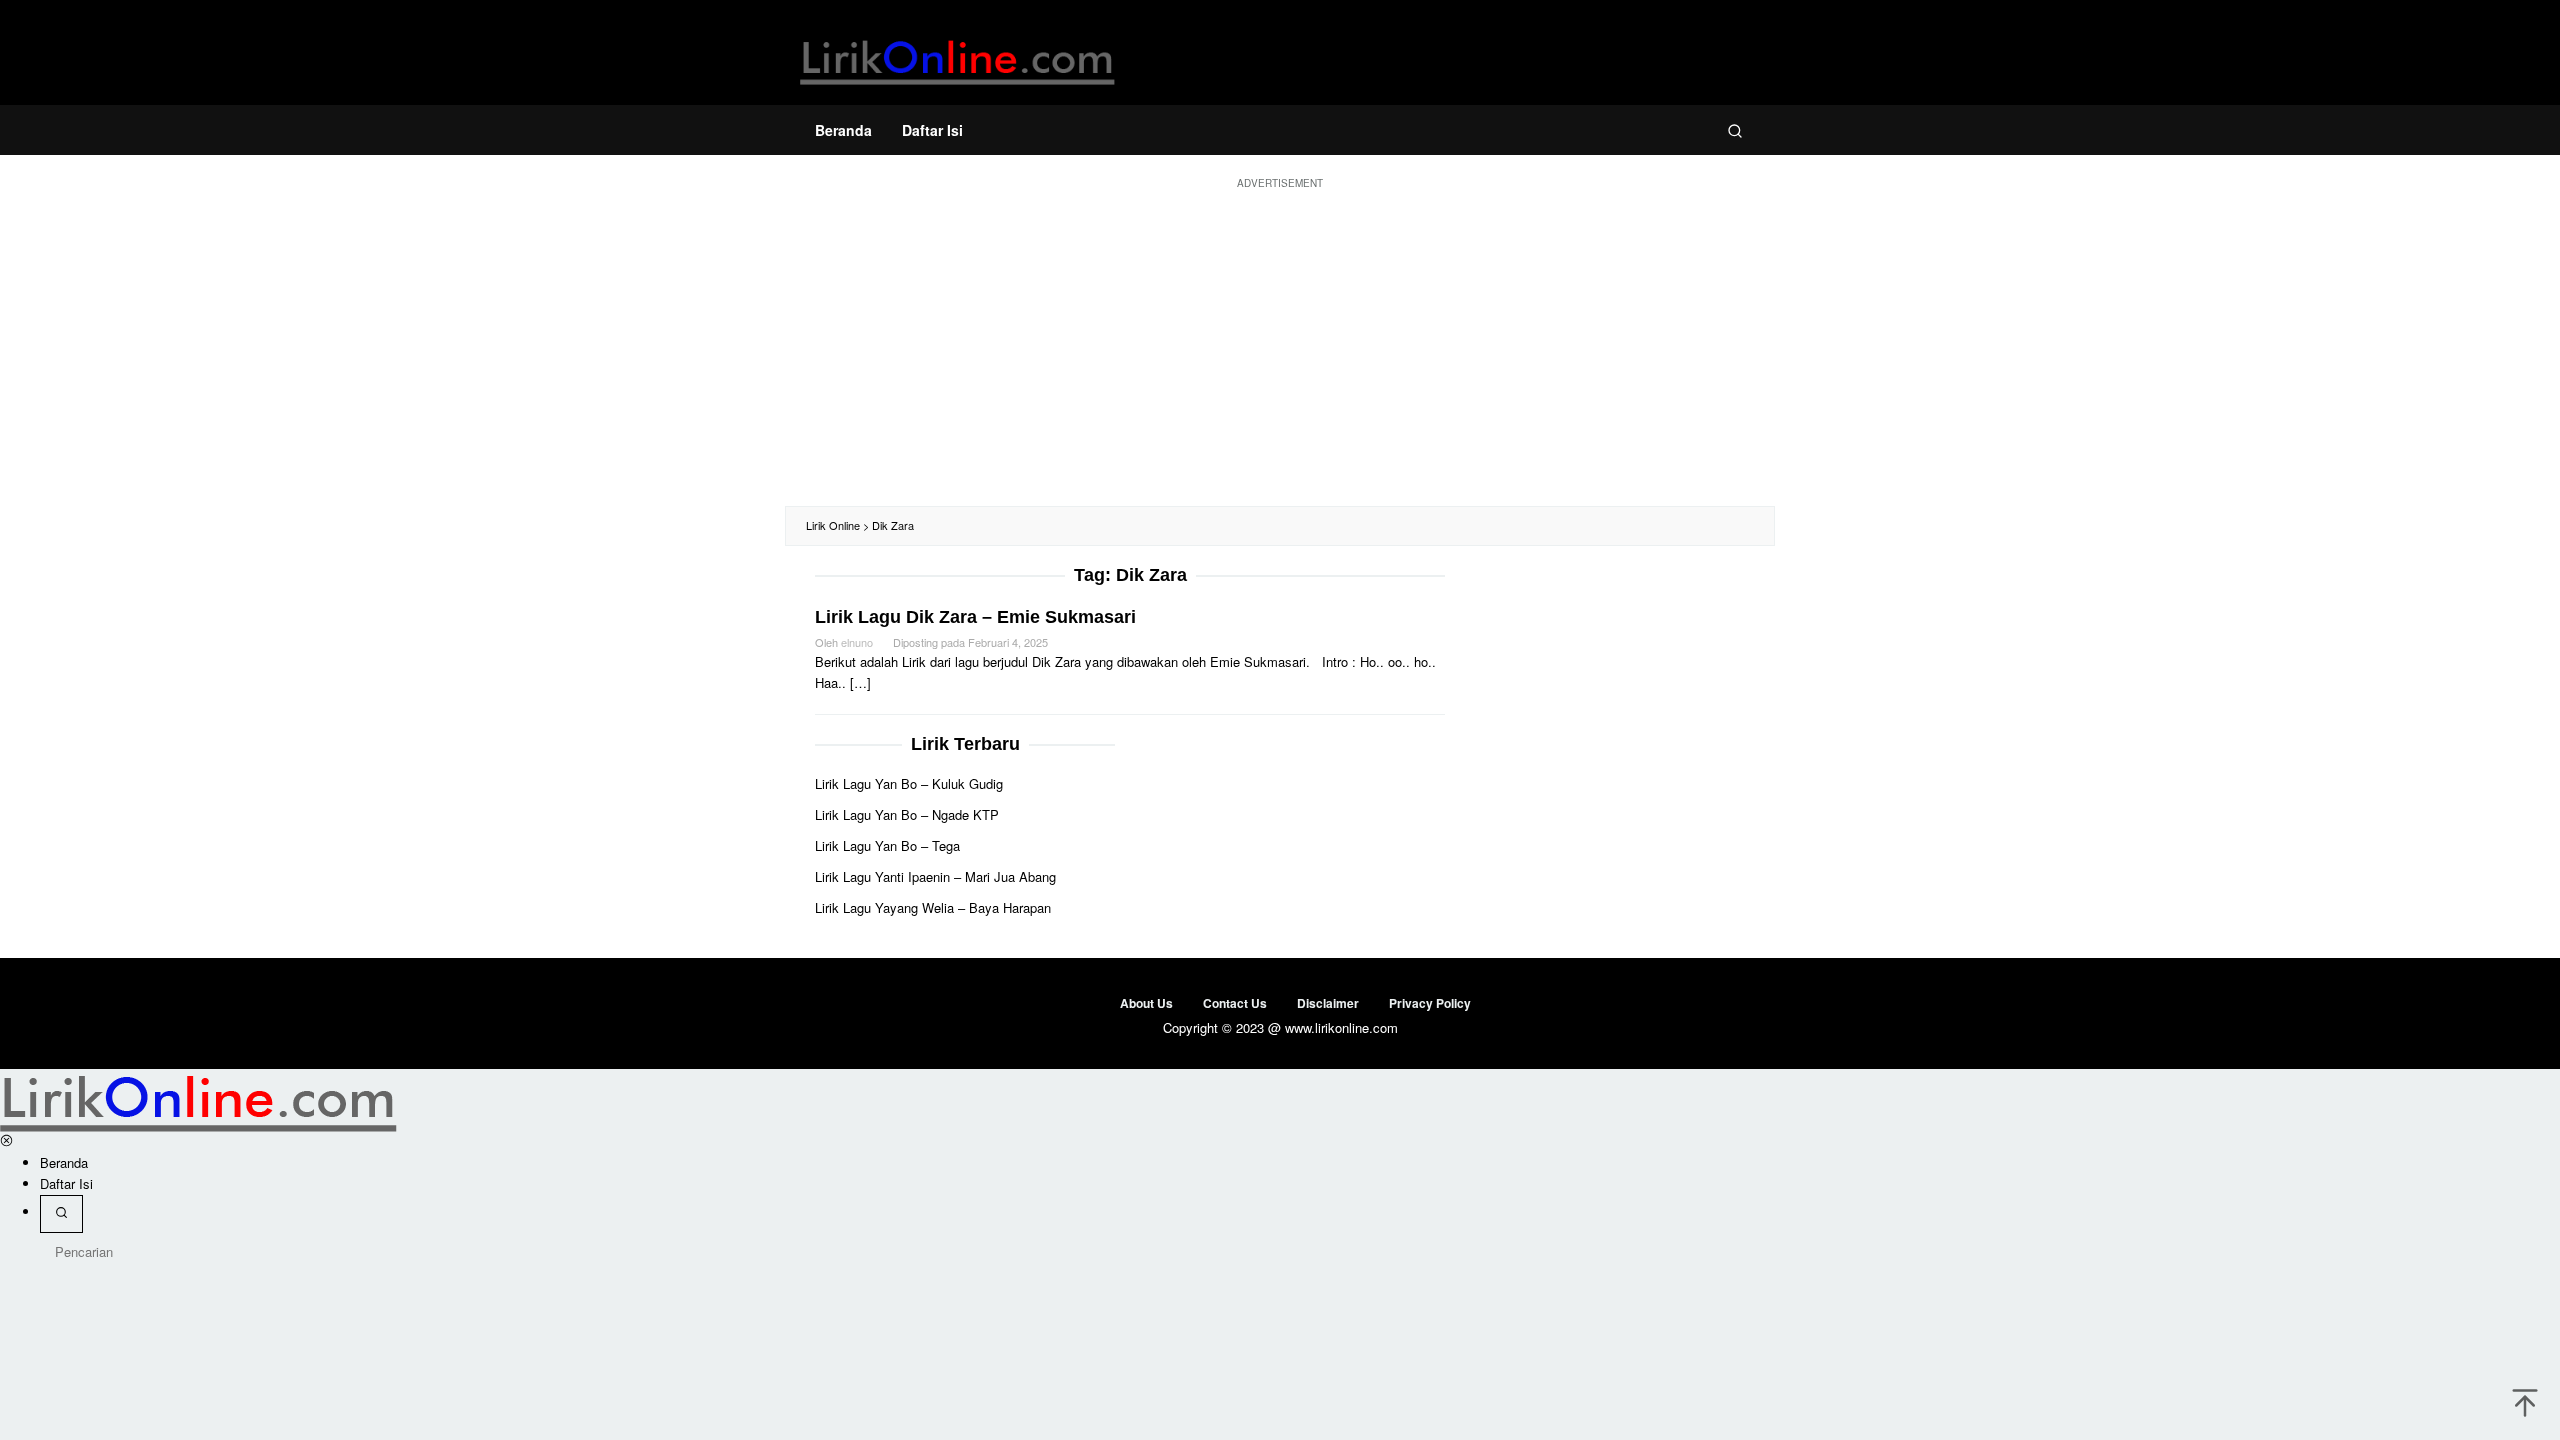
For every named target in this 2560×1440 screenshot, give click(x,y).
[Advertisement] (1280, 346)
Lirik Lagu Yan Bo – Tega (887, 845)
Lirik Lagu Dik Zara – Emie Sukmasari (975, 617)
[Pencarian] (1735, 130)
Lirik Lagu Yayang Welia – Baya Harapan (933, 907)
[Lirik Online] (957, 57)
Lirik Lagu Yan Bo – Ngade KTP (907, 814)
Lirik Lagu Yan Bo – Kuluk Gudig (909, 783)
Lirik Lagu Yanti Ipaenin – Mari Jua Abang (935, 876)
